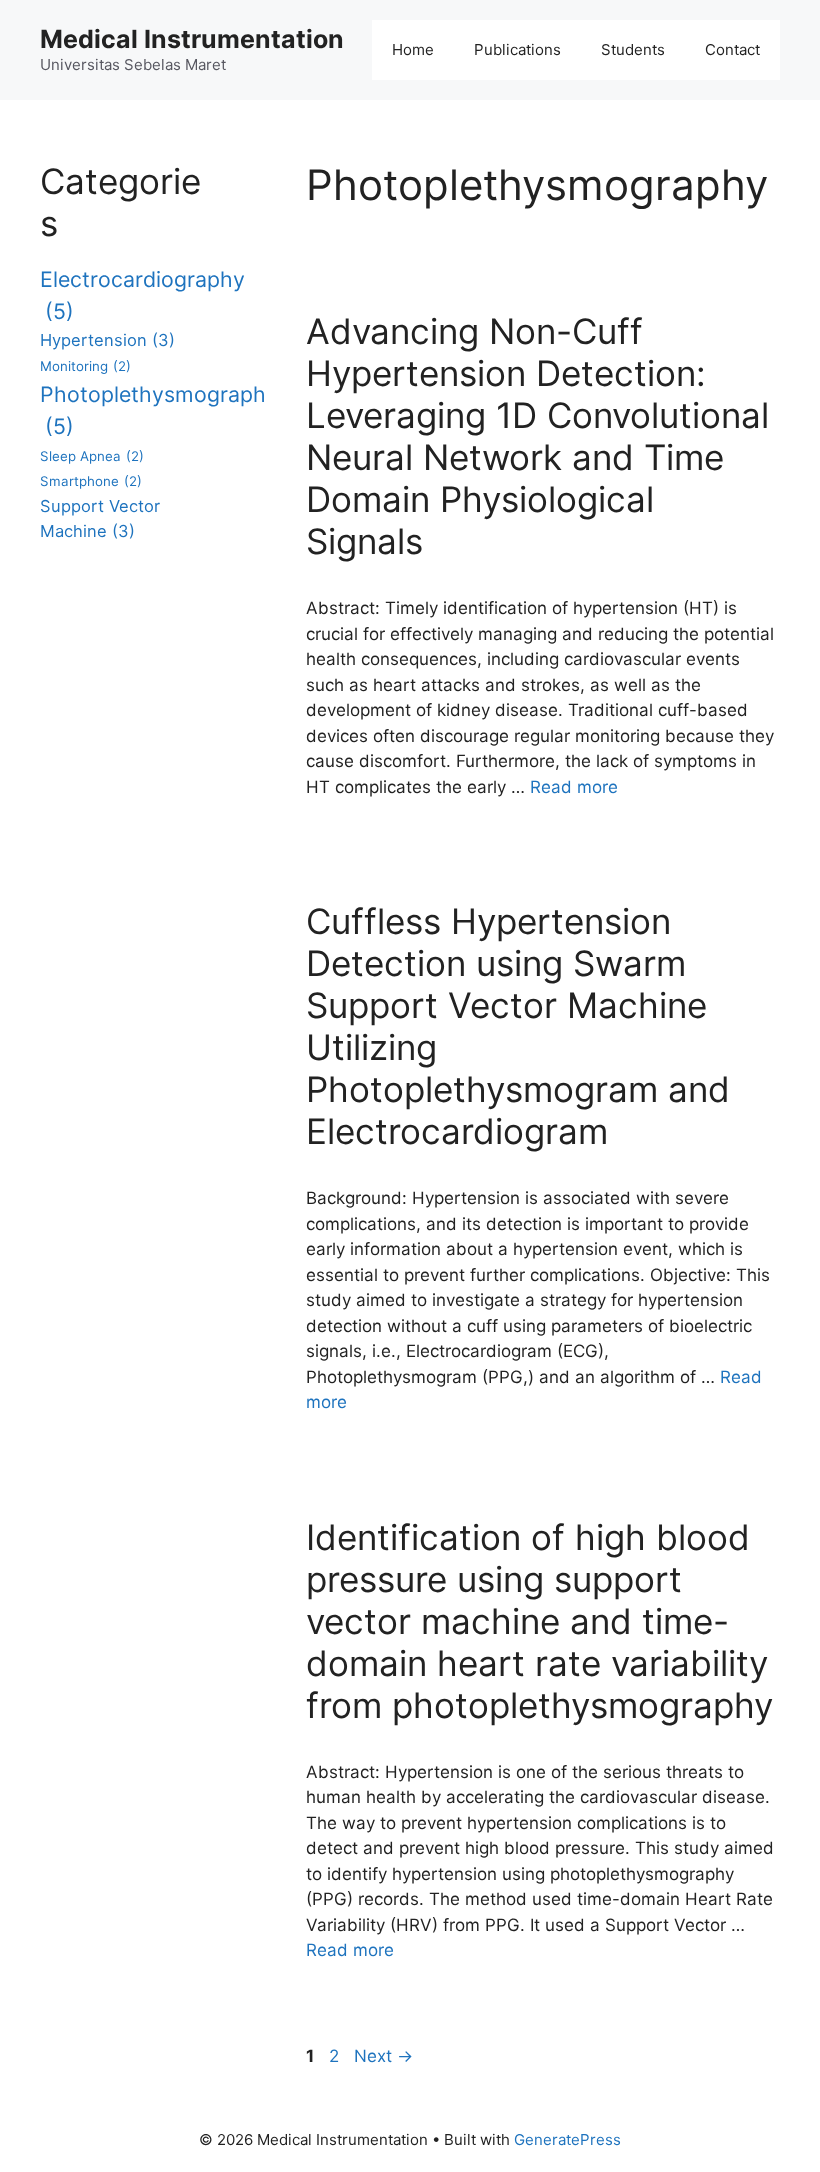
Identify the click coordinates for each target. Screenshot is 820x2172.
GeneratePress (567, 2139)
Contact (732, 49)
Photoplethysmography (159, 410)
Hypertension (107, 340)
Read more (574, 787)
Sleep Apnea (92, 456)
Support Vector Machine (100, 518)
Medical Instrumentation (192, 39)
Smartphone (91, 481)
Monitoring (85, 366)
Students (633, 49)
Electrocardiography (142, 295)
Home (413, 49)
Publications (517, 49)
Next (383, 2056)
